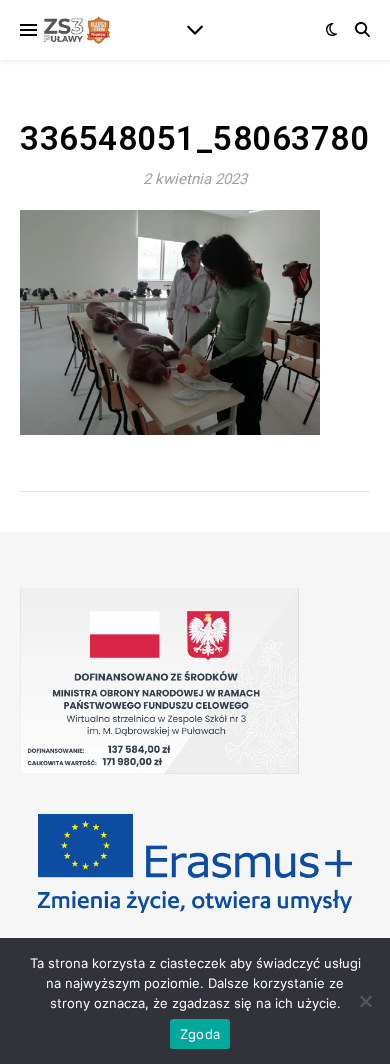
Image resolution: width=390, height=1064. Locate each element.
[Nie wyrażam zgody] (365, 1001)
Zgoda (200, 1034)
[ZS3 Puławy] (75, 30)
